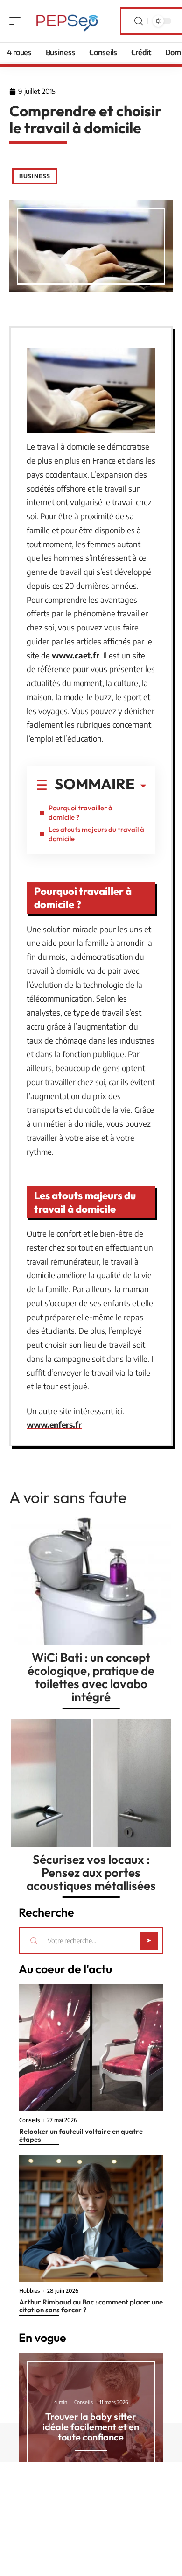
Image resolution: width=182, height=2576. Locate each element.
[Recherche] (139, 21)
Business (35, 176)
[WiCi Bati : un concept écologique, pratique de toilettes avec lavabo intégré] (91, 1581)
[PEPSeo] (67, 21)
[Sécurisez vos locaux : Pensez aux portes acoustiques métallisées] (91, 1783)
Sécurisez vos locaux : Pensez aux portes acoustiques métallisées (91, 1872)
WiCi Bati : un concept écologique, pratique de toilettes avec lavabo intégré (91, 1677)
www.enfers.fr (54, 1424)
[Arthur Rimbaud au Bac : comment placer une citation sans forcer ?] (91, 2218)
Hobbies (30, 2291)
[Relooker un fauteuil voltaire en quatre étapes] (91, 2048)
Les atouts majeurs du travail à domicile (96, 834)
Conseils (30, 2120)
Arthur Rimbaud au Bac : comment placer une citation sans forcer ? (91, 2306)
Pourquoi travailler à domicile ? (80, 812)
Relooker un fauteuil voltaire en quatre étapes (81, 2135)
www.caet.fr (76, 655)
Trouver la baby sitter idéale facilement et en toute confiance (91, 2427)
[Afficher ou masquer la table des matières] (140, 786)
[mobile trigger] (17, 21)
